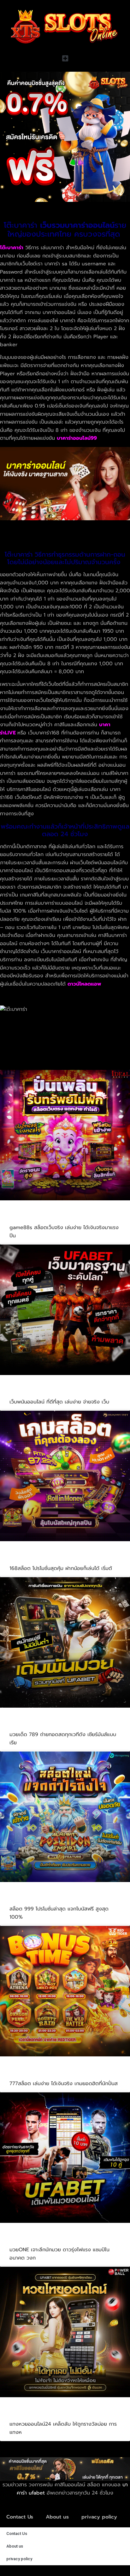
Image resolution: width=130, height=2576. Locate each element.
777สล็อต (23, 2074)
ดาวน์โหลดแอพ (84, 984)
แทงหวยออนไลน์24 (37, 2415)
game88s (24, 1218)
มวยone (22, 2241)
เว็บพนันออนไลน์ (33, 1393)
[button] (65, 59)
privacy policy (99, 2517)
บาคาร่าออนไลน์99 (77, 438)
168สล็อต (23, 1559)
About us (57, 2517)
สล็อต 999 (25, 1900)
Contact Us (20, 2517)
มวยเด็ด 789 (28, 1725)
